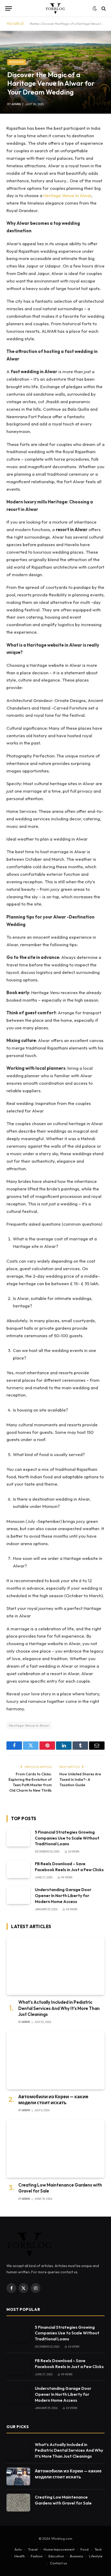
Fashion (37, 2556)
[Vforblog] (55, 8)
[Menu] (9, 8)
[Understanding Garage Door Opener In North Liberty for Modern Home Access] (18, 1895)
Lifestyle (96, 2556)
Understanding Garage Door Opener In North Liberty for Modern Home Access (63, 1895)
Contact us (58, 2563)
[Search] (103, 8)
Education (56, 2556)
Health (20, 2556)
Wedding (17, 62)
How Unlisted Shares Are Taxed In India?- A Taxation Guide (80, 1779)
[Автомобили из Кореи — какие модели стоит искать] (55, 2060)
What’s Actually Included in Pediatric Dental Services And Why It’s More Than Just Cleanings (59, 2008)
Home (34, 24)
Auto (18, 2549)
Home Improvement (59, 2549)
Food (85, 2549)
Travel (33, 2549)
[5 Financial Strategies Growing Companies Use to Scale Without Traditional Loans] (18, 1838)
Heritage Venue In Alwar (67, 195)
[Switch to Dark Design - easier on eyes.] (95, 9)
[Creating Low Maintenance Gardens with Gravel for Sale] (55, 2148)
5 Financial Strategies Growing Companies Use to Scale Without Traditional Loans (67, 1838)
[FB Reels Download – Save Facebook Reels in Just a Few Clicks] (18, 1869)
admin (16, 104)
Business (77, 2556)
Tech (98, 2549)
